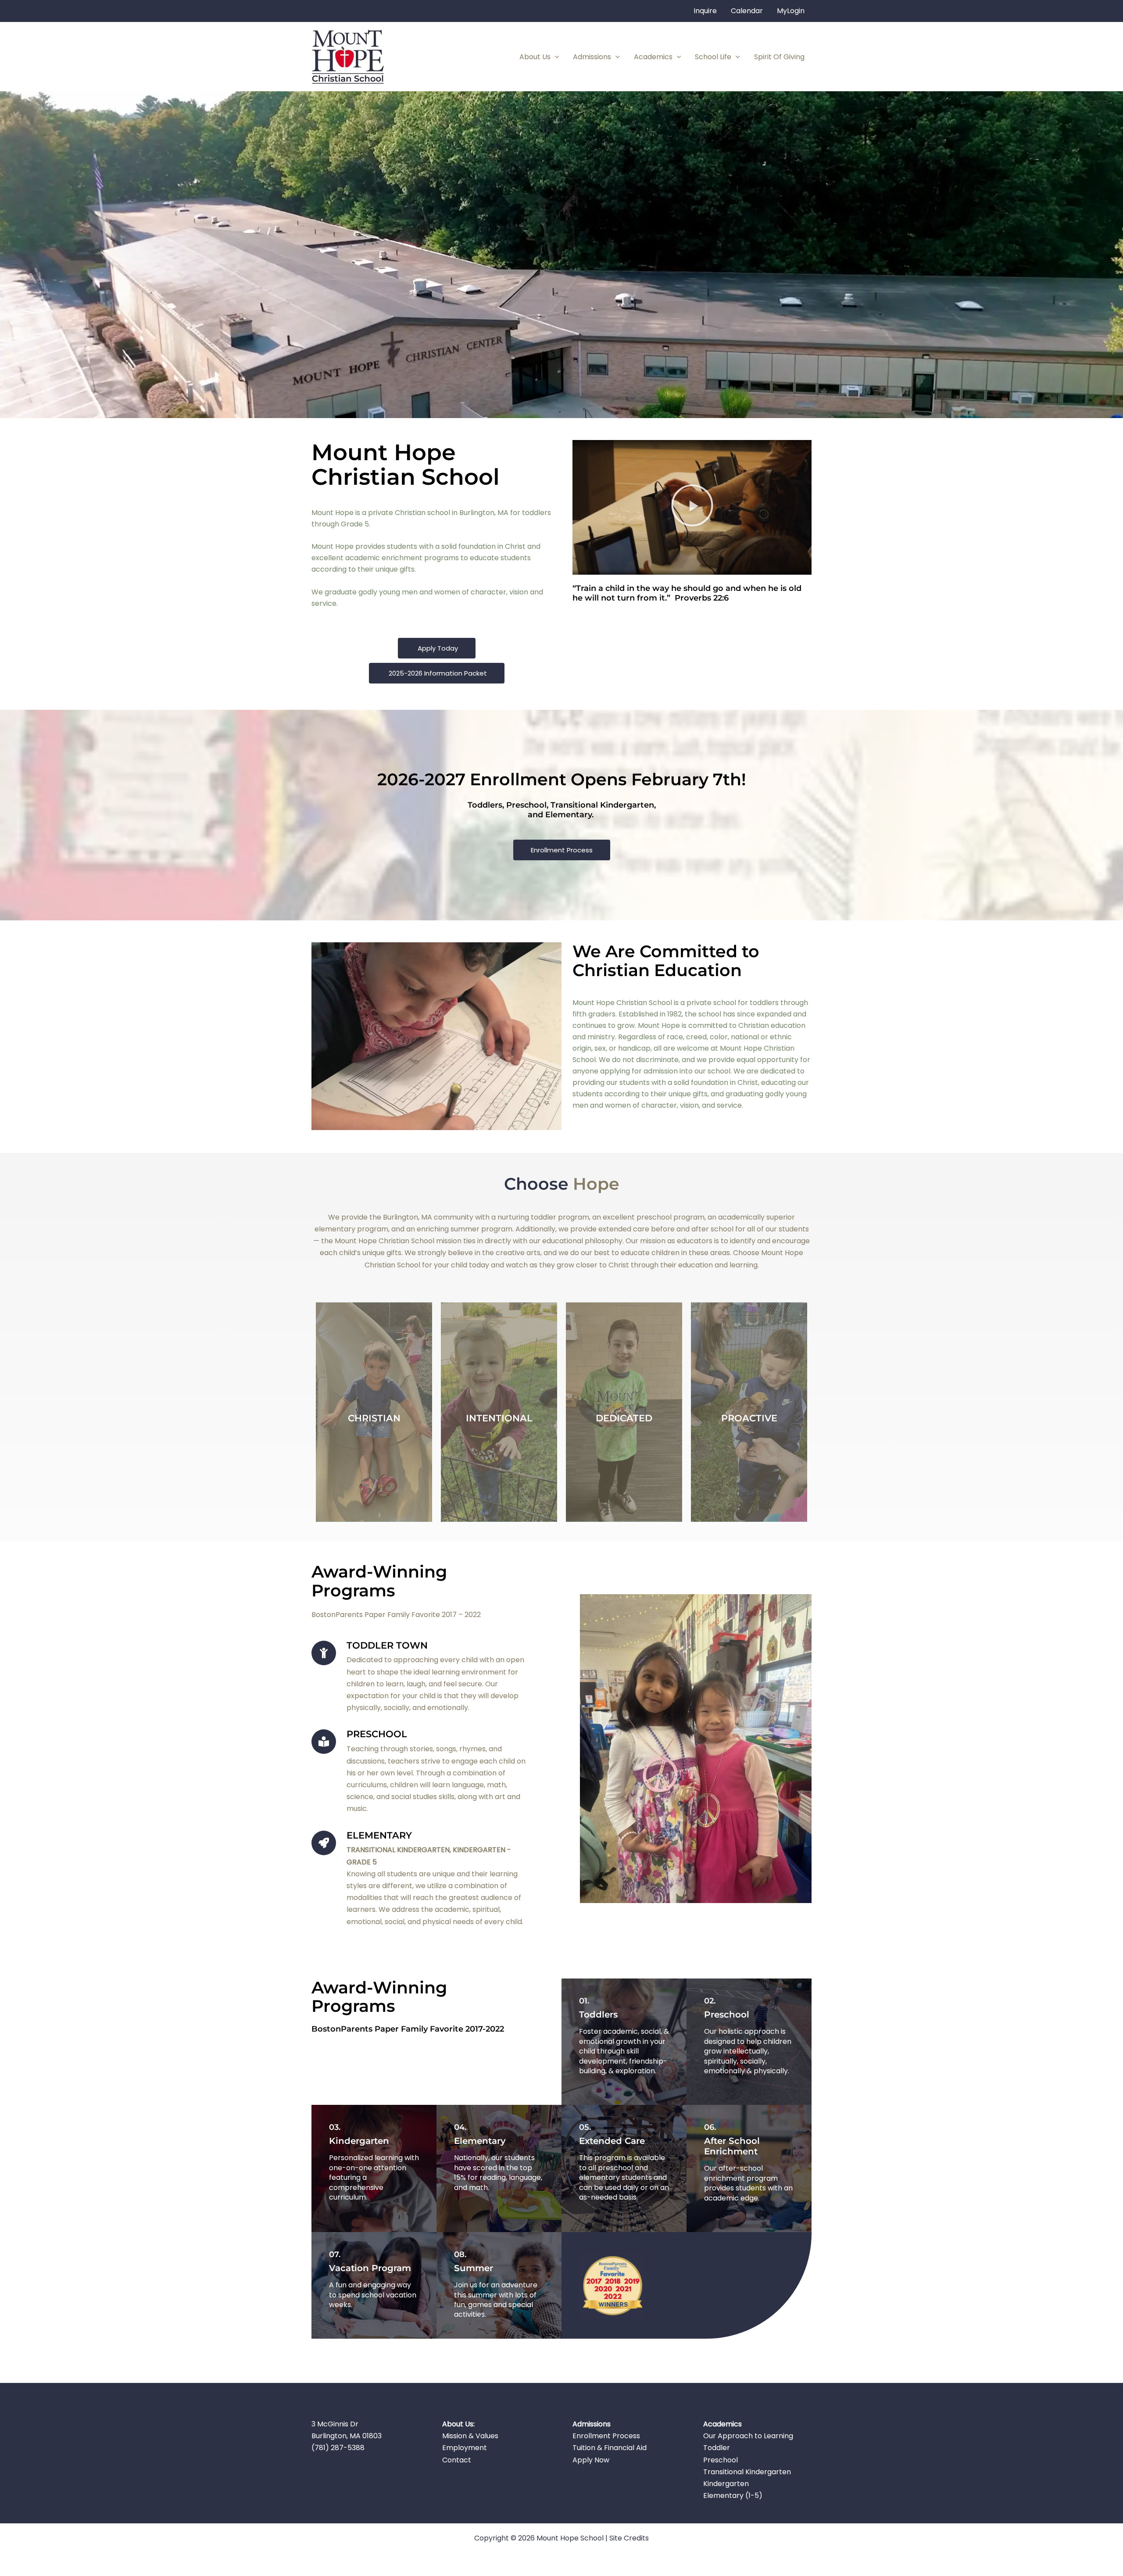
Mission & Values (470, 2436)
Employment (465, 2448)
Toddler (717, 2448)
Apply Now (591, 2460)
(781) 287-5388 (338, 2448)
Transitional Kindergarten (747, 2472)
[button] (555, 57)
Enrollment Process (606, 2436)
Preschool (721, 2460)
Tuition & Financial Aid (610, 2448)
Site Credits (629, 2538)
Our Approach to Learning (748, 2436)
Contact (457, 2460)
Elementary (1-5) (733, 2495)
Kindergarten (726, 2484)
